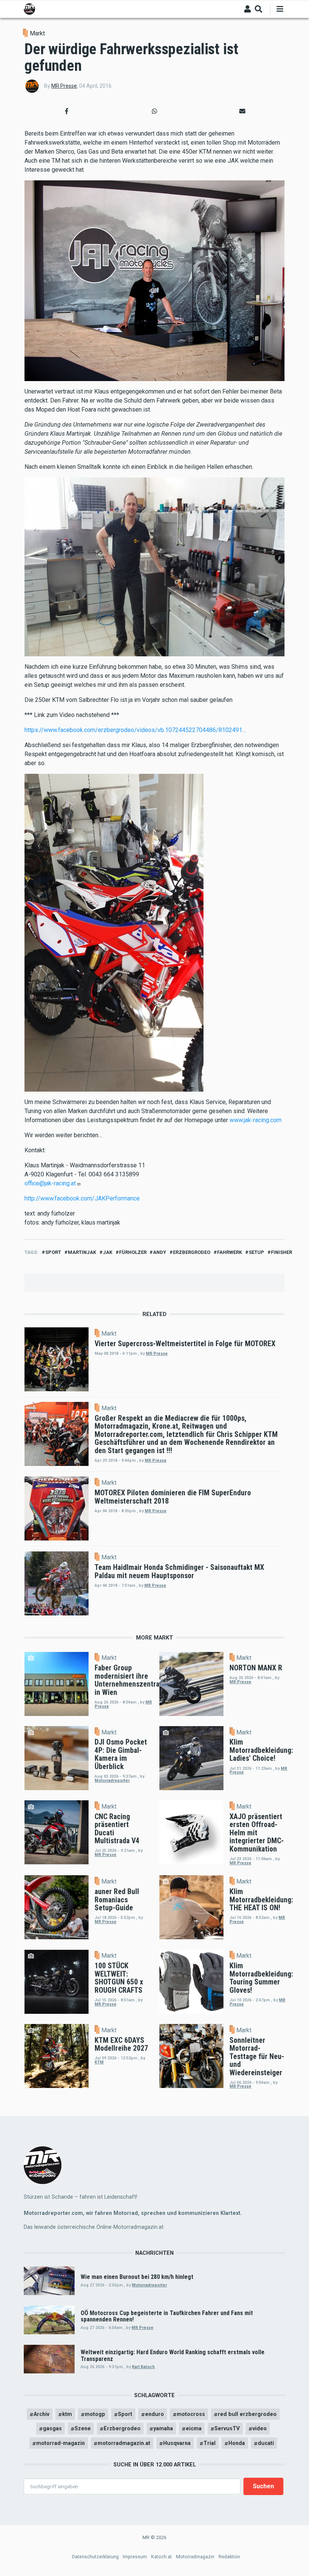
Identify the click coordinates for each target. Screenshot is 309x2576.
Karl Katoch (143, 2367)
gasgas (52, 2428)
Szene (83, 2428)
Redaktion (229, 2557)
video (260, 2428)
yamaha (163, 2428)
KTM (99, 2062)
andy (160, 1252)
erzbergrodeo (192, 1252)
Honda (237, 2443)
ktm (67, 2414)
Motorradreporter (112, 1781)
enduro (154, 2414)
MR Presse (64, 86)
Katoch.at (161, 2557)
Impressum (135, 2557)
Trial (210, 2443)
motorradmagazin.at (124, 2443)
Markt (37, 33)
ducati (266, 2443)
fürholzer (133, 1252)
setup (256, 1252)
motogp (95, 2414)
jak (108, 1252)
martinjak (82, 1252)
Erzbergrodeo (122, 2428)
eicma (194, 2428)
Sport (53, 1252)
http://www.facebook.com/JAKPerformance (82, 1198)
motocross (191, 2414)
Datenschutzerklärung (95, 2557)
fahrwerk (229, 1252)
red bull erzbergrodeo (247, 2414)
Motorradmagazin (195, 2557)
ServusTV (227, 2428)
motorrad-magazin (60, 2443)
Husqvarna (177, 2443)
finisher (281, 1252)
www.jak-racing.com (255, 1120)
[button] (67, 111)
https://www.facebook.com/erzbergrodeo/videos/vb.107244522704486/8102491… (135, 730)
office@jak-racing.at (50, 1183)
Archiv (41, 2414)
